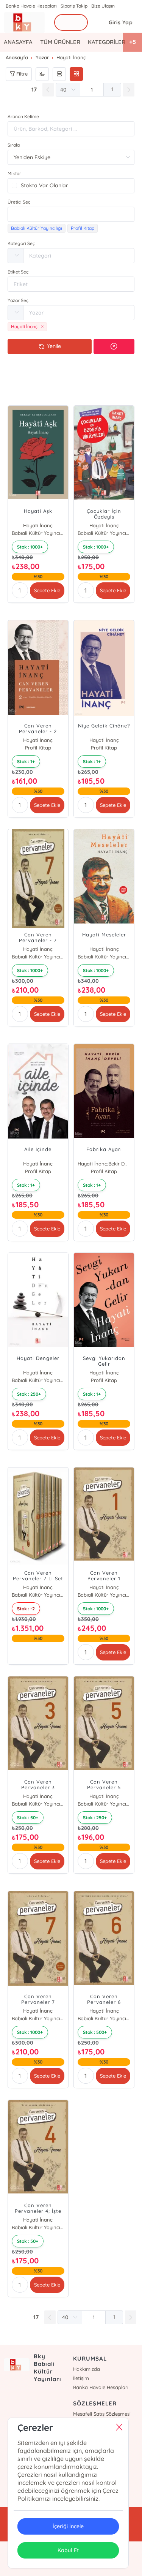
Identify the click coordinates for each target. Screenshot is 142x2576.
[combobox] (71, 214)
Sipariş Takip (74, 6)
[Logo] (24, 22)
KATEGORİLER (107, 42)
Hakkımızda (87, 2369)
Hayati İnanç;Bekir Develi (104, 1164)
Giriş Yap (121, 22)
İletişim (81, 2378)
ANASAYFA (18, 42)
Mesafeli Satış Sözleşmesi (102, 2414)
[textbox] (71, 214)
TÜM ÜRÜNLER (60, 42)
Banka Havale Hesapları (31, 6)
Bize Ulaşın (103, 6)
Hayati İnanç (38, 525)
